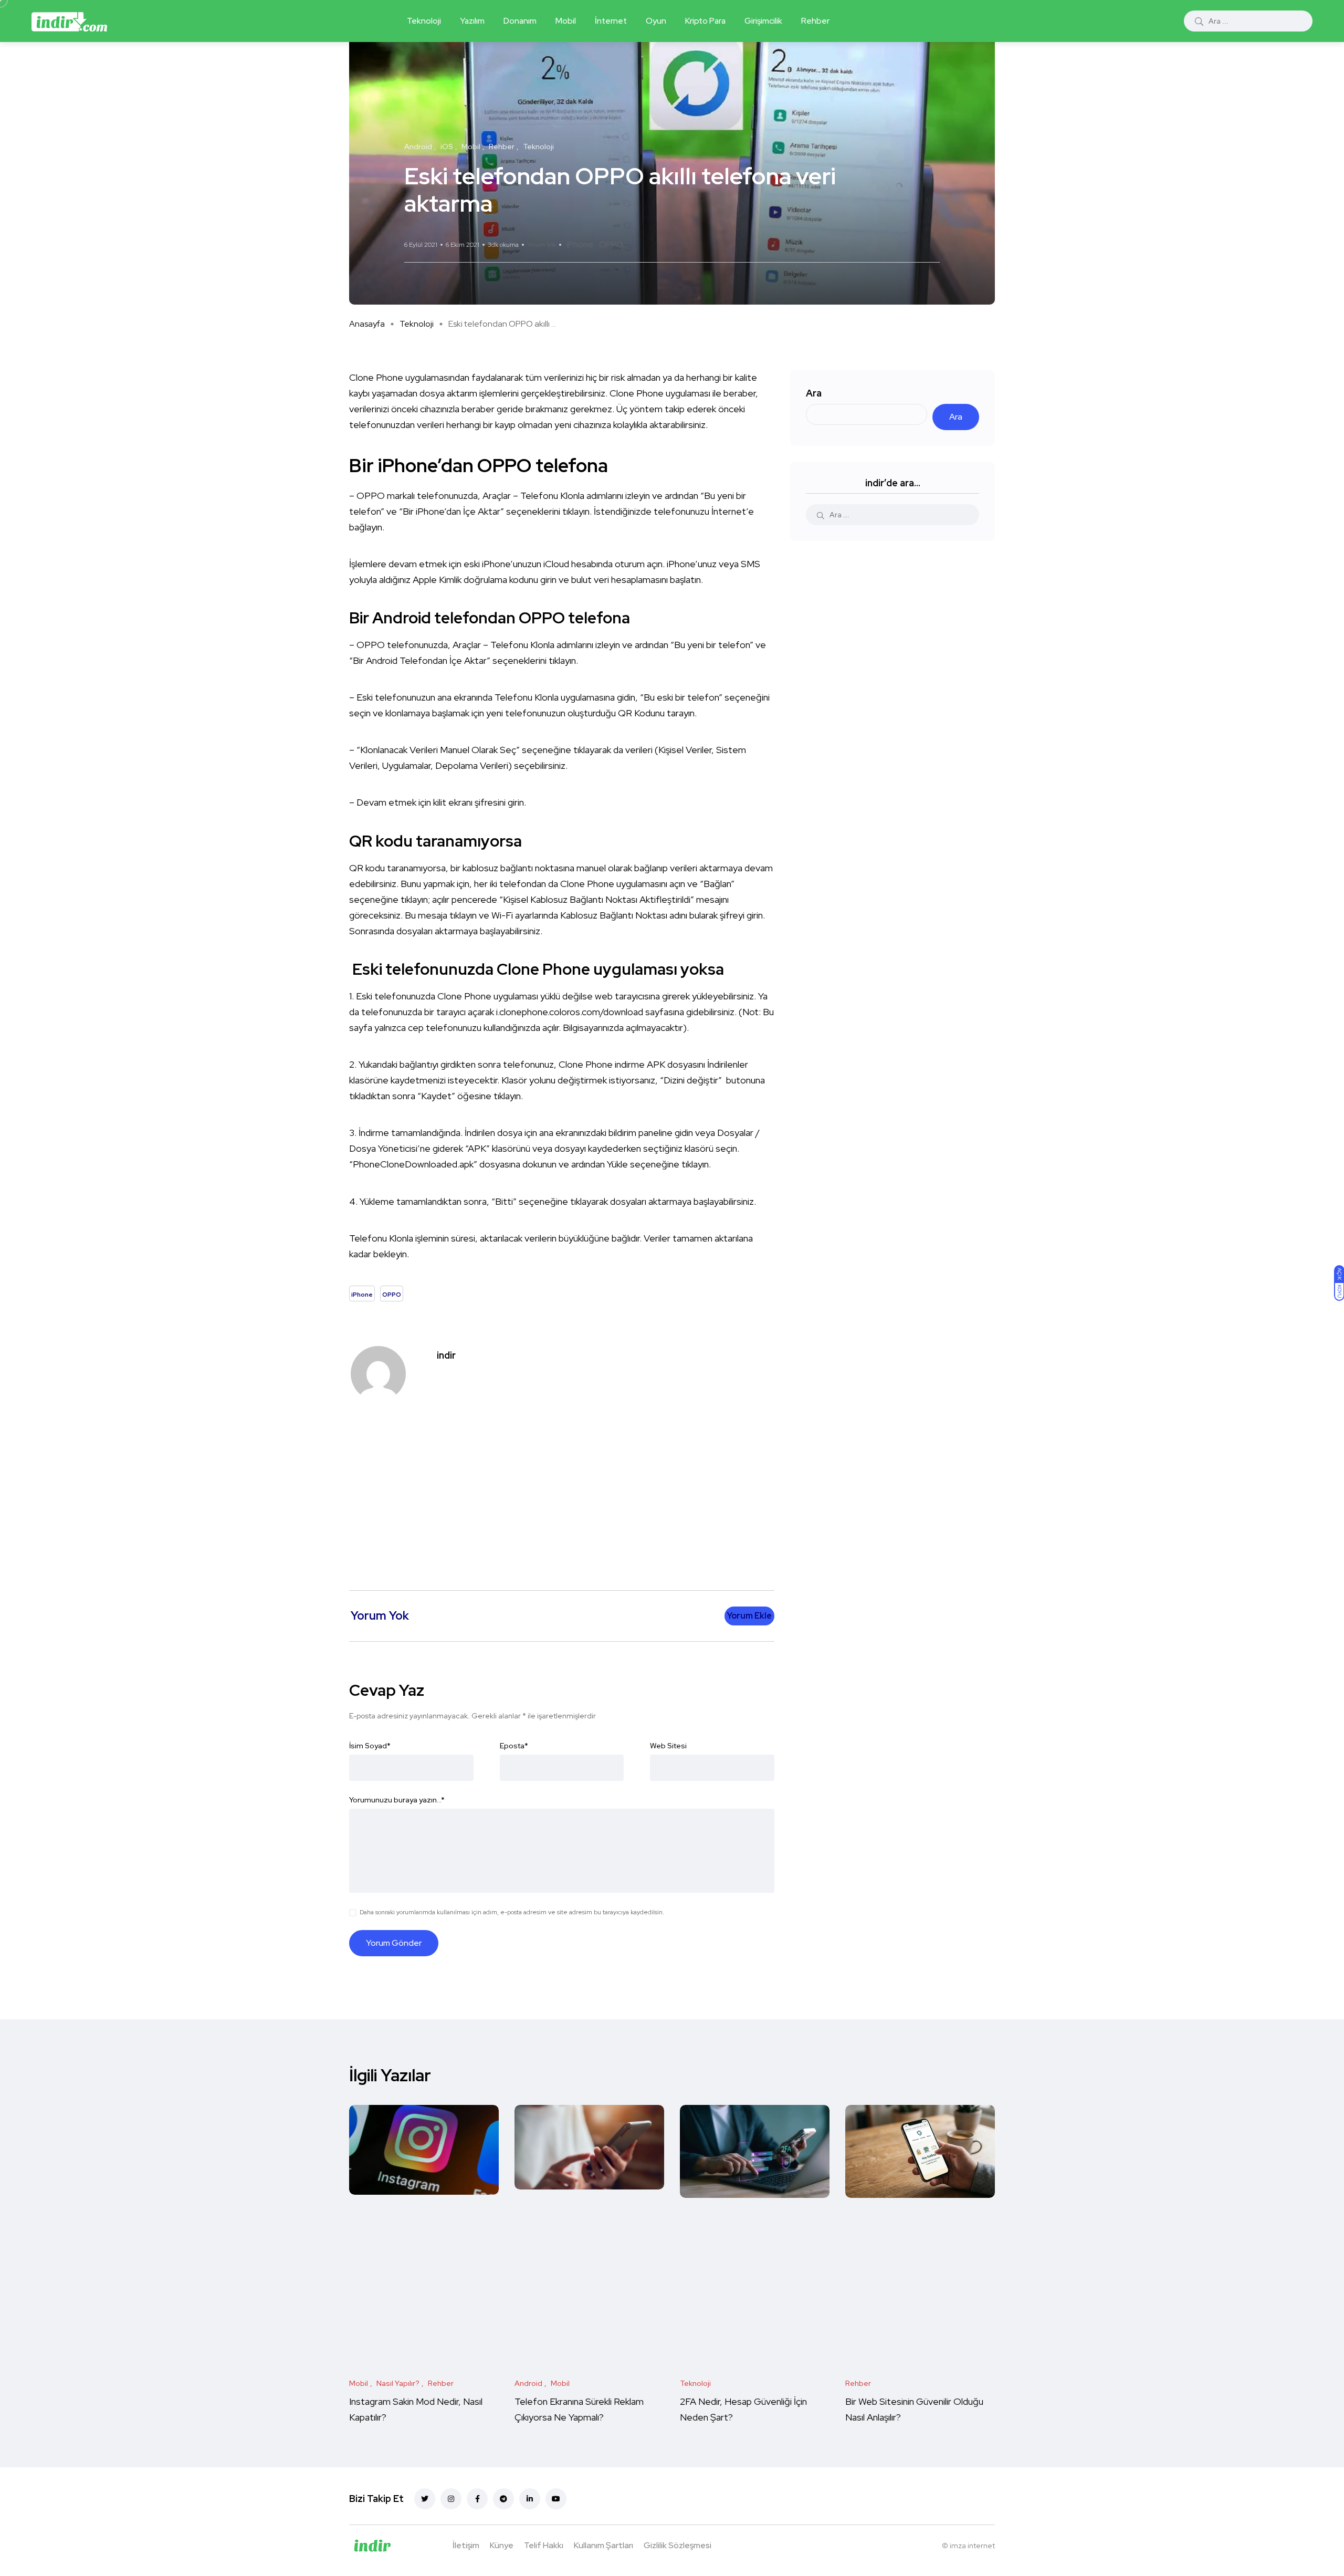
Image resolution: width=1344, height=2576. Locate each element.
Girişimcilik (763, 21)
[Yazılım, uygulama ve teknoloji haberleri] (69, 21)
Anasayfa (367, 324)
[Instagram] (451, 2499)
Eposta (514, 1746)
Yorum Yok (542, 245)
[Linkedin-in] (530, 2499)
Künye (502, 2545)
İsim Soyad (370, 1746)
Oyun (656, 21)
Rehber (815, 21)
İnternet (611, 21)
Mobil (566, 21)
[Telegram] (503, 2499)
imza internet (972, 2546)
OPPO (611, 244)
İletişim (466, 2545)
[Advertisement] (564, 1490)
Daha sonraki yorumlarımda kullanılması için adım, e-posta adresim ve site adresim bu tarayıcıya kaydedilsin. (512, 1912)
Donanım (520, 21)
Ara (814, 393)
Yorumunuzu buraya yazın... (397, 1800)
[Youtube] (556, 2499)
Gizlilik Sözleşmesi (678, 2545)
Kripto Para (705, 21)
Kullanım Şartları (603, 2545)
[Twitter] (425, 2499)
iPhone (580, 244)
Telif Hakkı (544, 2545)
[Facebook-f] (477, 2499)
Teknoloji (424, 21)
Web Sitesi (668, 1746)
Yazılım (472, 21)
